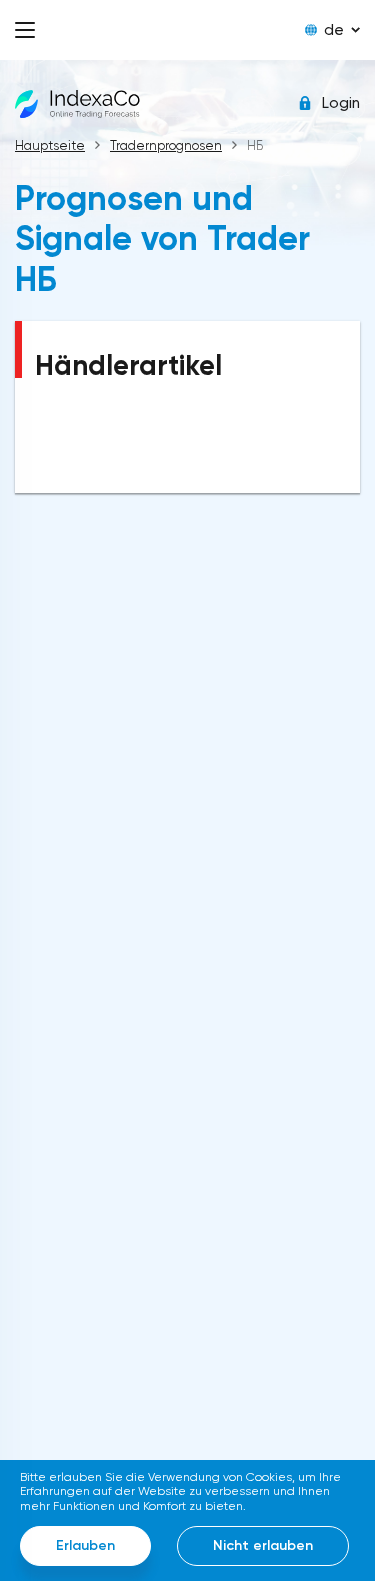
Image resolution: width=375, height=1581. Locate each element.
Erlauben (85, 1545)
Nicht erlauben (263, 1545)
